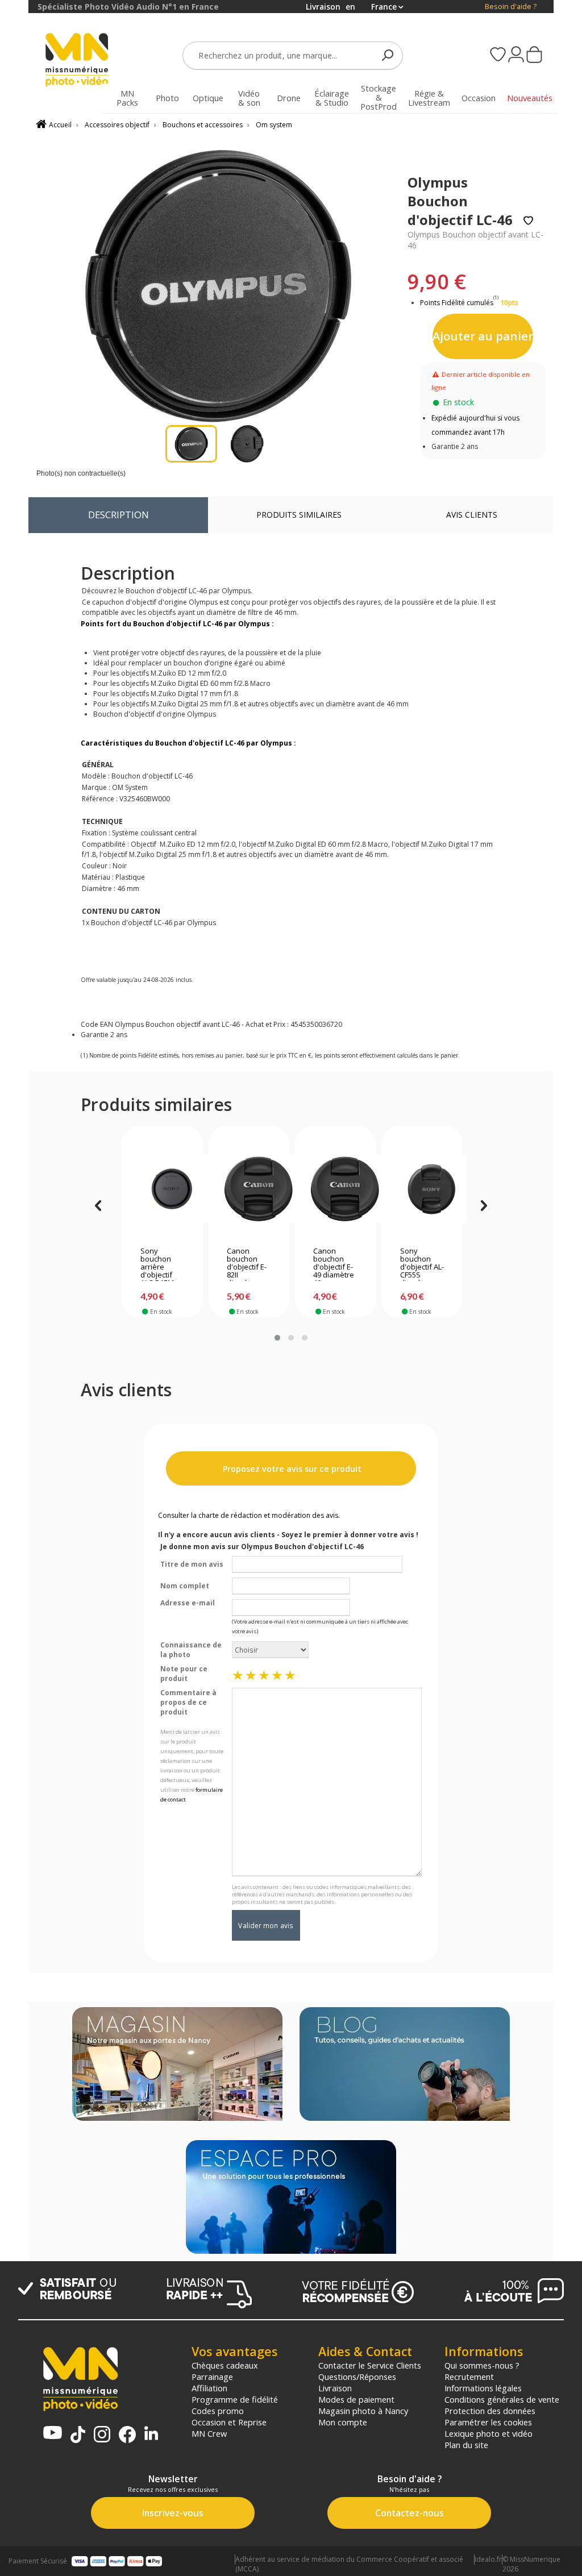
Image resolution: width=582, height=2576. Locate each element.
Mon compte (343, 2422)
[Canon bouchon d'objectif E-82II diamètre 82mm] (249, 1189)
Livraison (335, 2388)
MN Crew (209, 2433)
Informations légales (483, 2388)
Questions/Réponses (357, 2377)
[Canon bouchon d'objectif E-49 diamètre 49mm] (335, 1189)
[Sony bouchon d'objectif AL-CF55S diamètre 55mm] (422, 1189)
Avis (472, 515)
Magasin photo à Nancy (363, 2411)
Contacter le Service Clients (370, 2365)
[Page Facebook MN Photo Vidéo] (127, 2436)
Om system (274, 125)
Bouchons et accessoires (203, 125)
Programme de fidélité (235, 2399)
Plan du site (466, 2445)
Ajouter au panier (483, 336)
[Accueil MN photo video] (77, 61)
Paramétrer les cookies (488, 2422)
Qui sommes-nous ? (482, 2365)
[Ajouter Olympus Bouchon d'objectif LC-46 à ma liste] (528, 221)
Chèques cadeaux (225, 2365)
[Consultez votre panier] (534, 56)
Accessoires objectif (117, 125)
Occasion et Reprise (229, 2422)
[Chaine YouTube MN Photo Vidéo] (53, 2434)
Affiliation (209, 2388)
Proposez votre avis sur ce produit (291, 1469)
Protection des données (490, 2411)
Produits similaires (299, 515)
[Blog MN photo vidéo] (405, 2065)
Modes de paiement (356, 2399)
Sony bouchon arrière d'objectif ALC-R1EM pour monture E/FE (157, 1264)
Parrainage (212, 2377)
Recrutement (469, 2377)
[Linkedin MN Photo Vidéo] (151, 2434)
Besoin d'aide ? (511, 7)
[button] (277, 1338)
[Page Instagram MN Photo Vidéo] (102, 2435)
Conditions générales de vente (502, 2399)
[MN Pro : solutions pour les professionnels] (291, 2198)
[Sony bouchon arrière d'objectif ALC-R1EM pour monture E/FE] (162, 1189)
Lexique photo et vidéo (489, 2433)
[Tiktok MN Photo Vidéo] (78, 2436)
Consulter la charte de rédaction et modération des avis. (249, 1515)
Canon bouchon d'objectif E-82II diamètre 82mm (247, 1264)
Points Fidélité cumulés (457, 303)
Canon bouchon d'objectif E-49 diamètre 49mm (334, 1264)
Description (119, 515)
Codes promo (218, 2411)
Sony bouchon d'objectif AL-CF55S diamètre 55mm (422, 1264)
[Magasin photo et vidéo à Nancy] (177, 2065)
